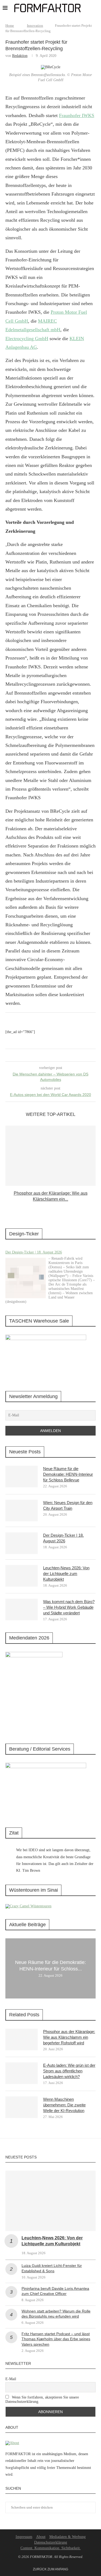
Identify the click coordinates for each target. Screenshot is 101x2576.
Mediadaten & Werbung (67, 2537)
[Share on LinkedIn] (49, 1055)
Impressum (24, 2537)
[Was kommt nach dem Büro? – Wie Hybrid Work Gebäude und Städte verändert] (22, 1610)
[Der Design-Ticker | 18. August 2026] (26, 1278)
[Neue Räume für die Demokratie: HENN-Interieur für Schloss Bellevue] (22, 1477)
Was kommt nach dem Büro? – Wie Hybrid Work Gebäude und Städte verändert (69, 1607)
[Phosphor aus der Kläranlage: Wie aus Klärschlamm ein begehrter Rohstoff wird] (50, 1156)
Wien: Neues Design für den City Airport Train (68, 1505)
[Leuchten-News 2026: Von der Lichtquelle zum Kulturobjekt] (22, 1576)
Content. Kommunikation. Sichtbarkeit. (51, 2548)
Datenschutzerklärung (51, 2542)
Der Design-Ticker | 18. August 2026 (34, 1252)
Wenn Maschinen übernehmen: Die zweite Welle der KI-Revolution (64, 2105)
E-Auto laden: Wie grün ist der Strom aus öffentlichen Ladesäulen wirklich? (69, 2071)
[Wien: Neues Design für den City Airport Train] (22, 1511)
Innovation (35, 25)
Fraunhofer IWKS (77, 115)
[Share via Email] (55, 1055)
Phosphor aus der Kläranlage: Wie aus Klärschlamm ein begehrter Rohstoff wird (69, 2037)
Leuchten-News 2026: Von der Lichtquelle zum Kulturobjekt (66, 1574)
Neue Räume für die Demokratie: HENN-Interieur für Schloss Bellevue (68, 1474)
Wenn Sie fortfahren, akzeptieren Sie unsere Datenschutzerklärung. (42, 2399)
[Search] (96, 8)
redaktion (20, 56)
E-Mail (11, 2379)
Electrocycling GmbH (27, 339)
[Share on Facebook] (44, 1055)
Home (10, 25)
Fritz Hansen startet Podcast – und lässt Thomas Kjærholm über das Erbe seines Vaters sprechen (56, 2339)
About (41, 2537)
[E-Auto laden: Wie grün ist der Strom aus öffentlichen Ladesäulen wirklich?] (22, 2073)
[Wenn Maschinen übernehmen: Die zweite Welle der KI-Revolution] (22, 2107)
